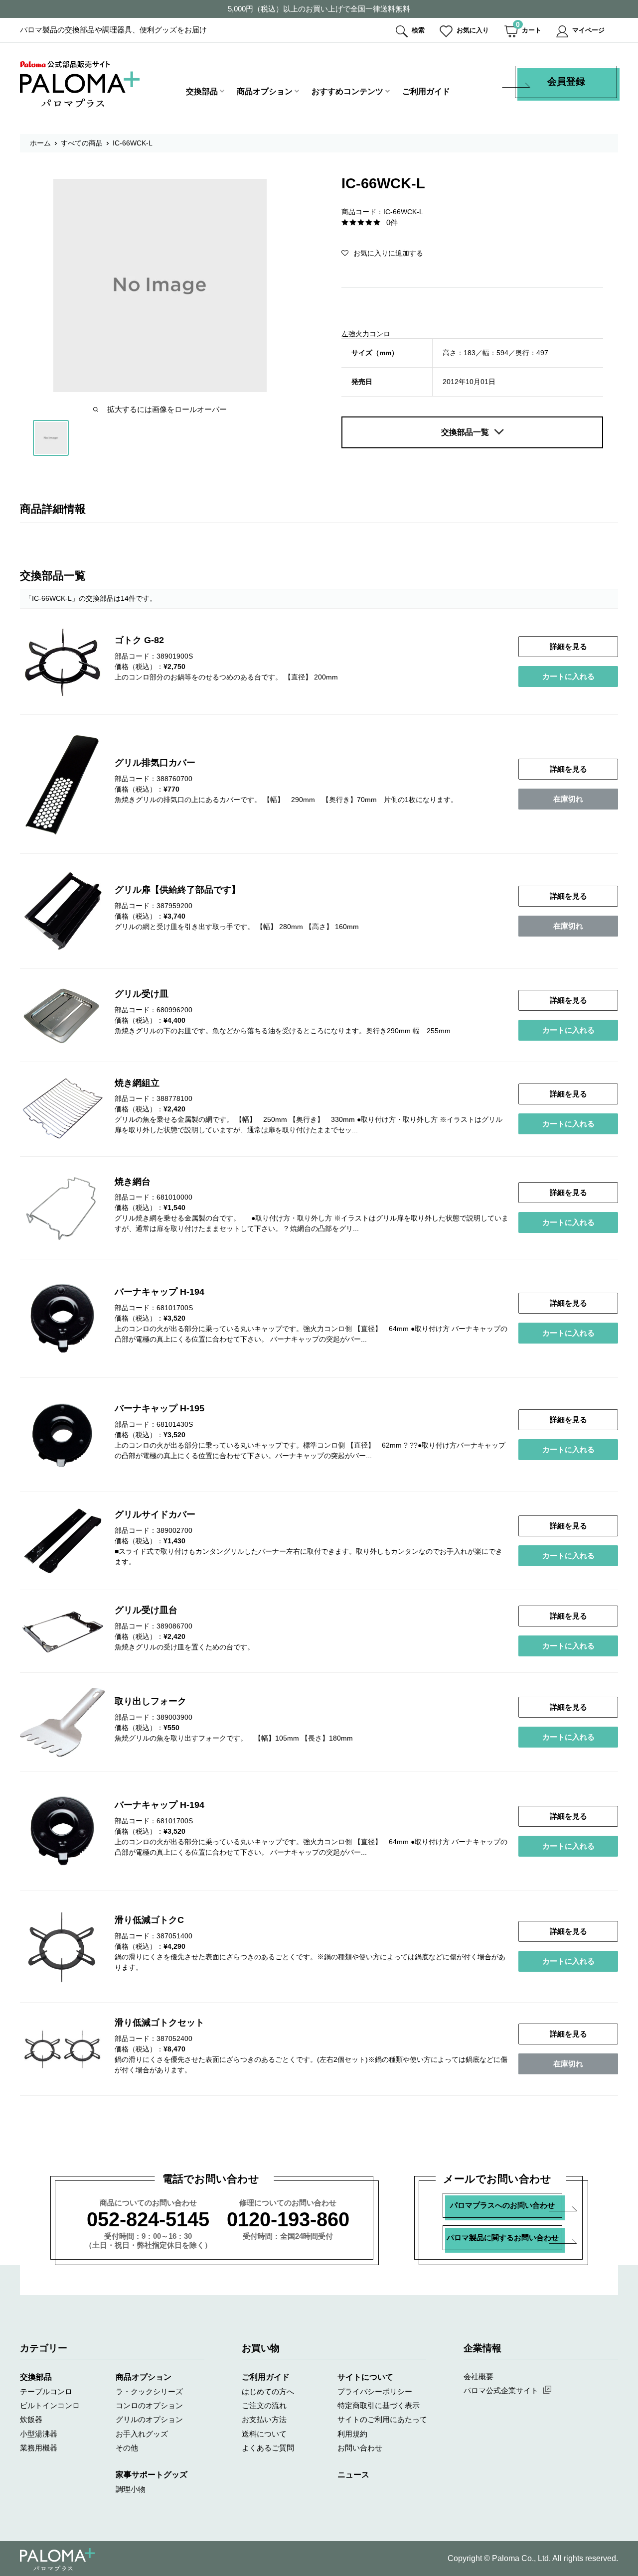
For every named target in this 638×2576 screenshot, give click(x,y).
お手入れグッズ (142, 2434)
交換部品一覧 (465, 432)
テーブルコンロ (46, 2391)
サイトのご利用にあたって (382, 2419)
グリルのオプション (149, 2419)
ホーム (40, 143)
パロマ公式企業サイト (501, 2390)
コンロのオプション (149, 2405)
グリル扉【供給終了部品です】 (177, 890)
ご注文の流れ (264, 2405)
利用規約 (352, 2434)
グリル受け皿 (142, 994)
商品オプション (265, 91)
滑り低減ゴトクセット (159, 2023)
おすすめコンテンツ (347, 91)
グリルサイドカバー (155, 1514)
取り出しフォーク (151, 1701)
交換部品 (202, 91)
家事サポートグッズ (152, 2475)
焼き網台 (133, 1182)
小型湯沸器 (39, 2434)
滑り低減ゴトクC (149, 1920)
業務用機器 (39, 2448)
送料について (264, 2434)
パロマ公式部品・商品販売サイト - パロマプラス (80, 84)
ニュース (353, 2475)
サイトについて (365, 2377)
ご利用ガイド (426, 91)
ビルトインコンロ (50, 2405)
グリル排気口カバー (155, 763)
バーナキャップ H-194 (159, 1292)
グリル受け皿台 (146, 1610)
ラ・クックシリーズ (149, 2391)
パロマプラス (57, 2560)
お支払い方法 (264, 2419)
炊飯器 (31, 2419)
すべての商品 (82, 143)
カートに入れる (568, 676)
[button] (382, 253)
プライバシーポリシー (375, 2391)
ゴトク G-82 (139, 640)
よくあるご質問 (268, 2448)
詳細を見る (568, 646)
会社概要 (478, 2376)
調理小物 (131, 2489)
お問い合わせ (360, 2448)
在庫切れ (568, 799)
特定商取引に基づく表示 (379, 2405)
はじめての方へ (268, 2391)
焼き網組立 (137, 1083)
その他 (127, 2448)
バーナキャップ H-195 (159, 1408)
